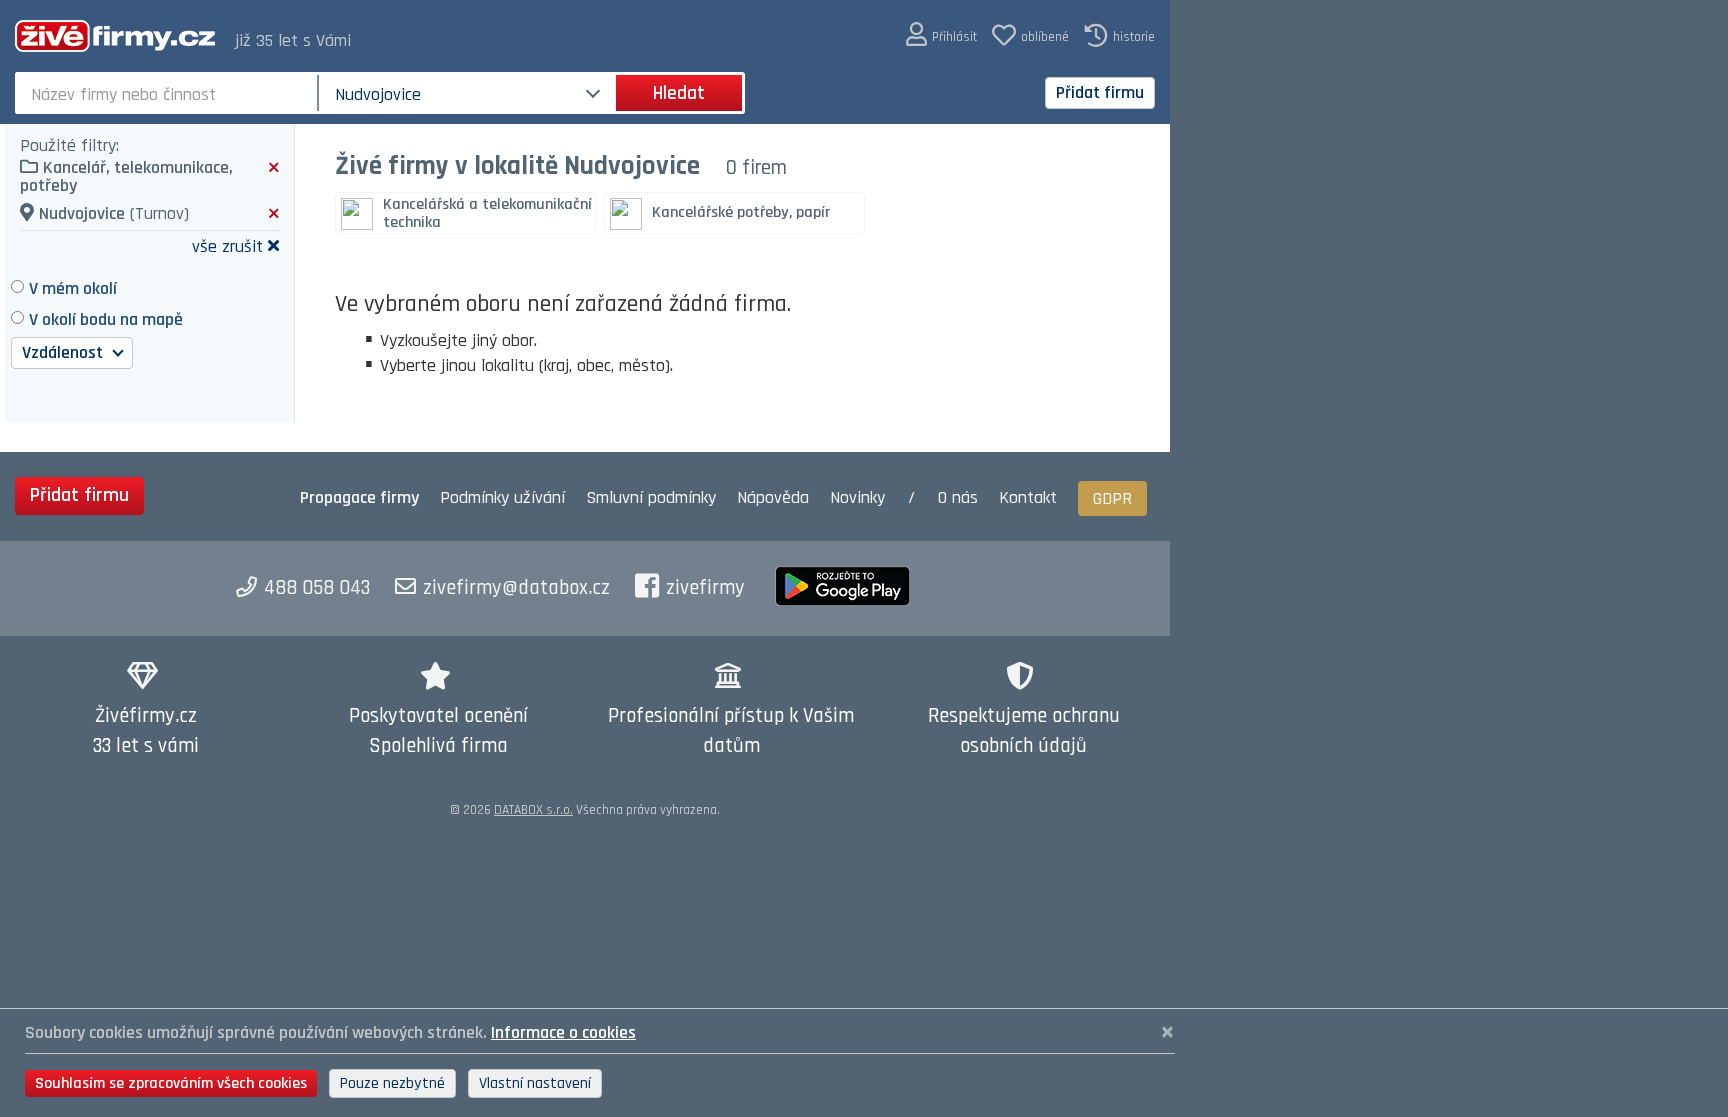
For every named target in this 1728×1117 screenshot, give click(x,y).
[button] (941, 35)
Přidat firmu (1100, 92)
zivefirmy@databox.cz (516, 588)
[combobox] (168, 93)
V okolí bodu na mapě (106, 319)
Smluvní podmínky (651, 497)
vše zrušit (227, 245)
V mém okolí (73, 288)
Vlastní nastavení (535, 1083)
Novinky (857, 497)
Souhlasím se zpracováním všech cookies (171, 1083)
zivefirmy (705, 588)
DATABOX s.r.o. (533, 810)
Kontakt (1028, 497)
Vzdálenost (64, 352)
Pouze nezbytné (392, 1083)
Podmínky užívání (502, 497)
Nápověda (773, 497)
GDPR (1112, 498)
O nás (958, 497)
